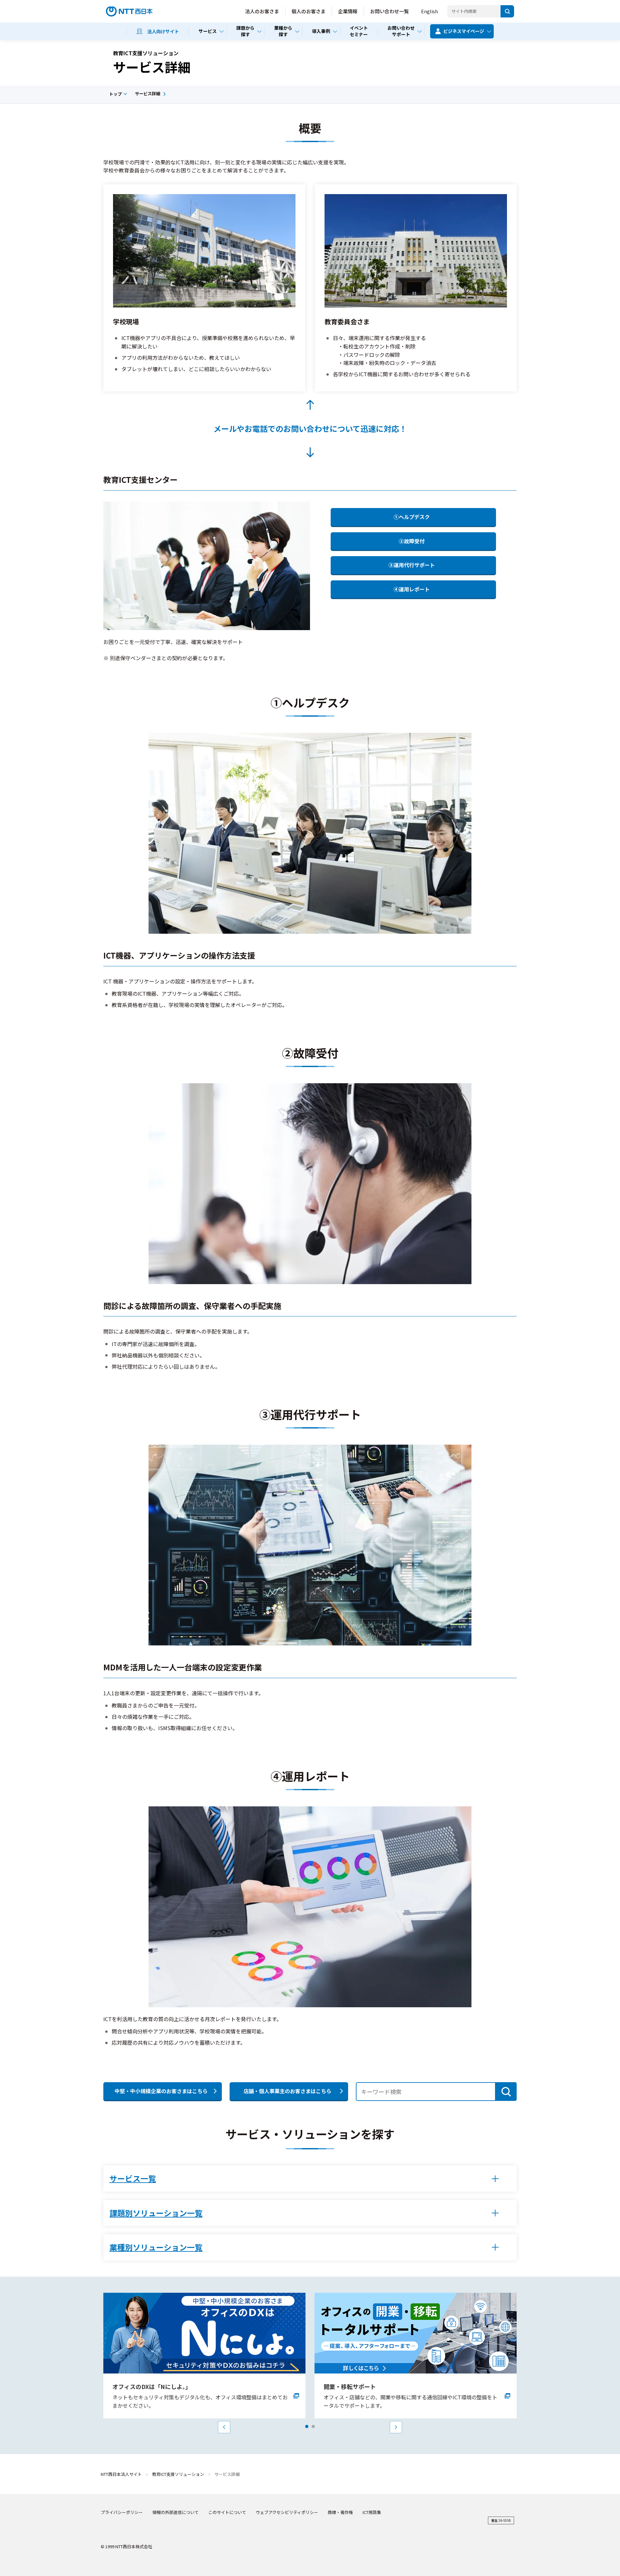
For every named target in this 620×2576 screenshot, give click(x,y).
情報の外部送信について (176, 2512)
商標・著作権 (340, 2512)
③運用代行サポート (412, 565)
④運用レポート (412, 589)
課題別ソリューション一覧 (156, 2213)
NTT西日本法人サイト (121, 2474)
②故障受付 (412, 541)
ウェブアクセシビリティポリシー (287, 2512)
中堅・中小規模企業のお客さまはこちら (161, 2091)
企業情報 (348, 11)
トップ (115, 94)
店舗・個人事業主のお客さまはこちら (287, 2091)
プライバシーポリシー (122, 2512)
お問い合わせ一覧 (389, 11)
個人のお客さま (309, 11)
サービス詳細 (148, 93)
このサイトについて (227, 2512)
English (429, 11)
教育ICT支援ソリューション (178, 2474)
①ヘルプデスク (412, 517)
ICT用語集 (372, 2512)
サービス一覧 (133, 2178)
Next (396, 2427)
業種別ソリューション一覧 (156, 2247)
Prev (224, 2427)
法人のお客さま (262, 11)
